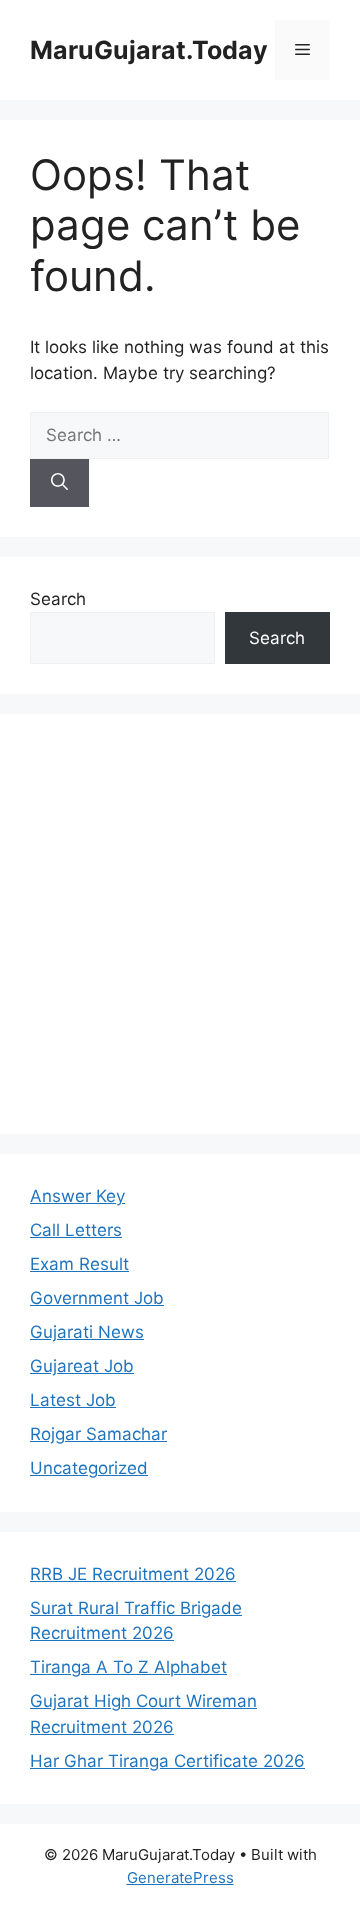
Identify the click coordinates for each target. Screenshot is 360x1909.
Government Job (97, 1298)
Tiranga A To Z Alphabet (128, 1667)
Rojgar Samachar (98, 1434)
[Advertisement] (180, 924)
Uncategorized (89, 1468)
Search (58, 599)
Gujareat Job (82, 1366)
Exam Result (79, 1264)
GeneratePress (180, 1877)
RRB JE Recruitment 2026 (133, 1574)
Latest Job (73, 1400)
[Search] (59, 483)
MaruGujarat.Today (149, 50)
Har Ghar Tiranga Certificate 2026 (167, 1761)
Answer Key (77, 1196)
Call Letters (76, 1230)
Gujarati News (87, 1332)
